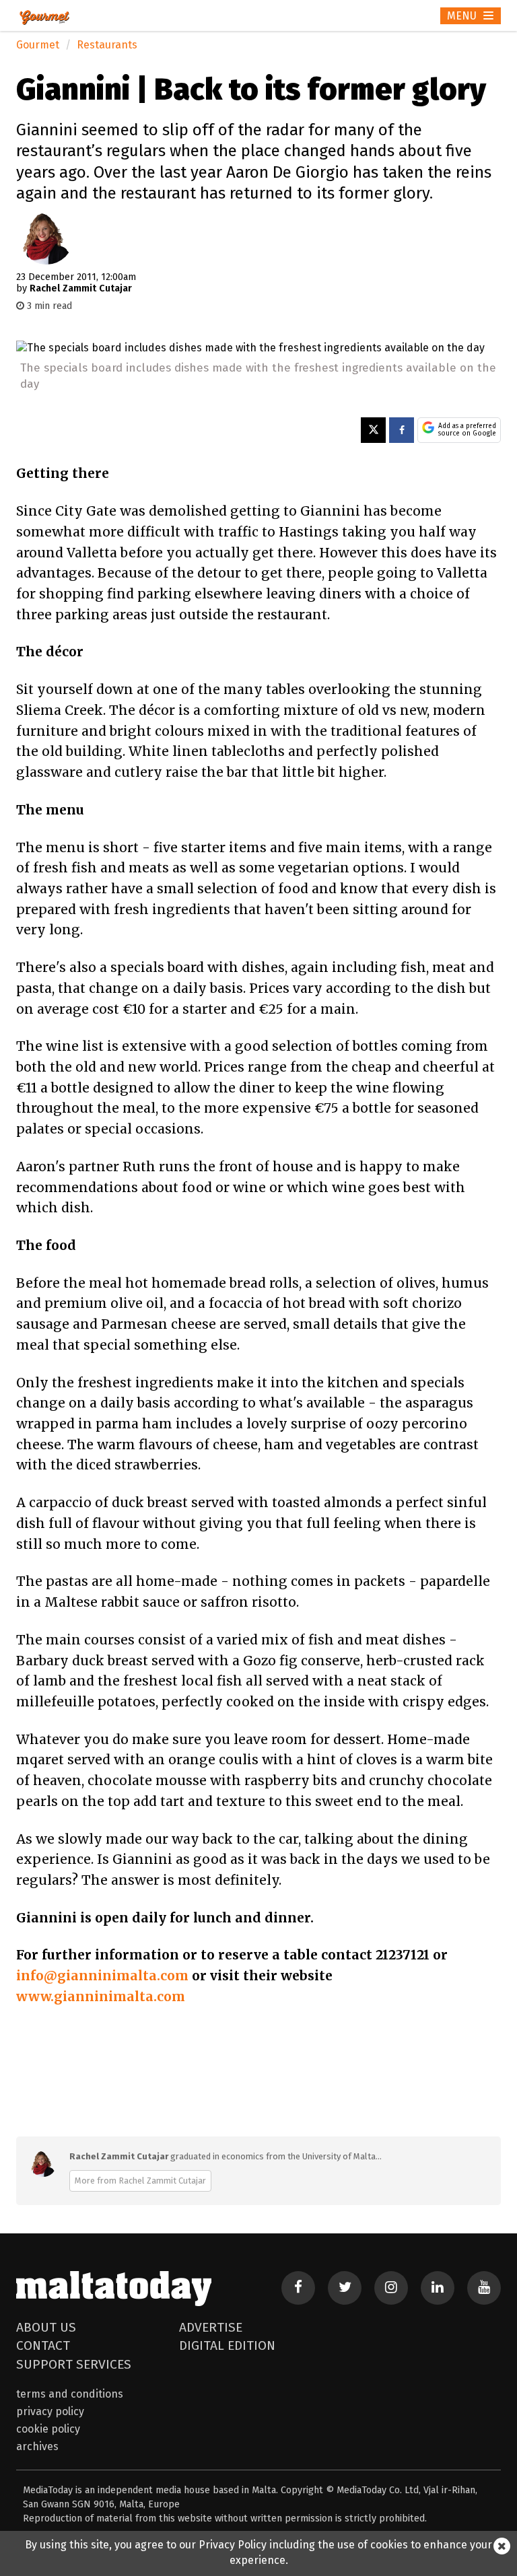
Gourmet (38, 45)
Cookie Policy (48, 2429)
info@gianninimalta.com (102, 1976)
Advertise (211, 2327)
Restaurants (107, 45)
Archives (37, 2446)
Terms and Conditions (70, 2394)
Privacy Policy (50, 2411)
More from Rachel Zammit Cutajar (140, 2181)
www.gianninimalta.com (101, 1996)
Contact (43, 2345)
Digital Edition (227, 2345)
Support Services (74, 2364)
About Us (46, 2327)
